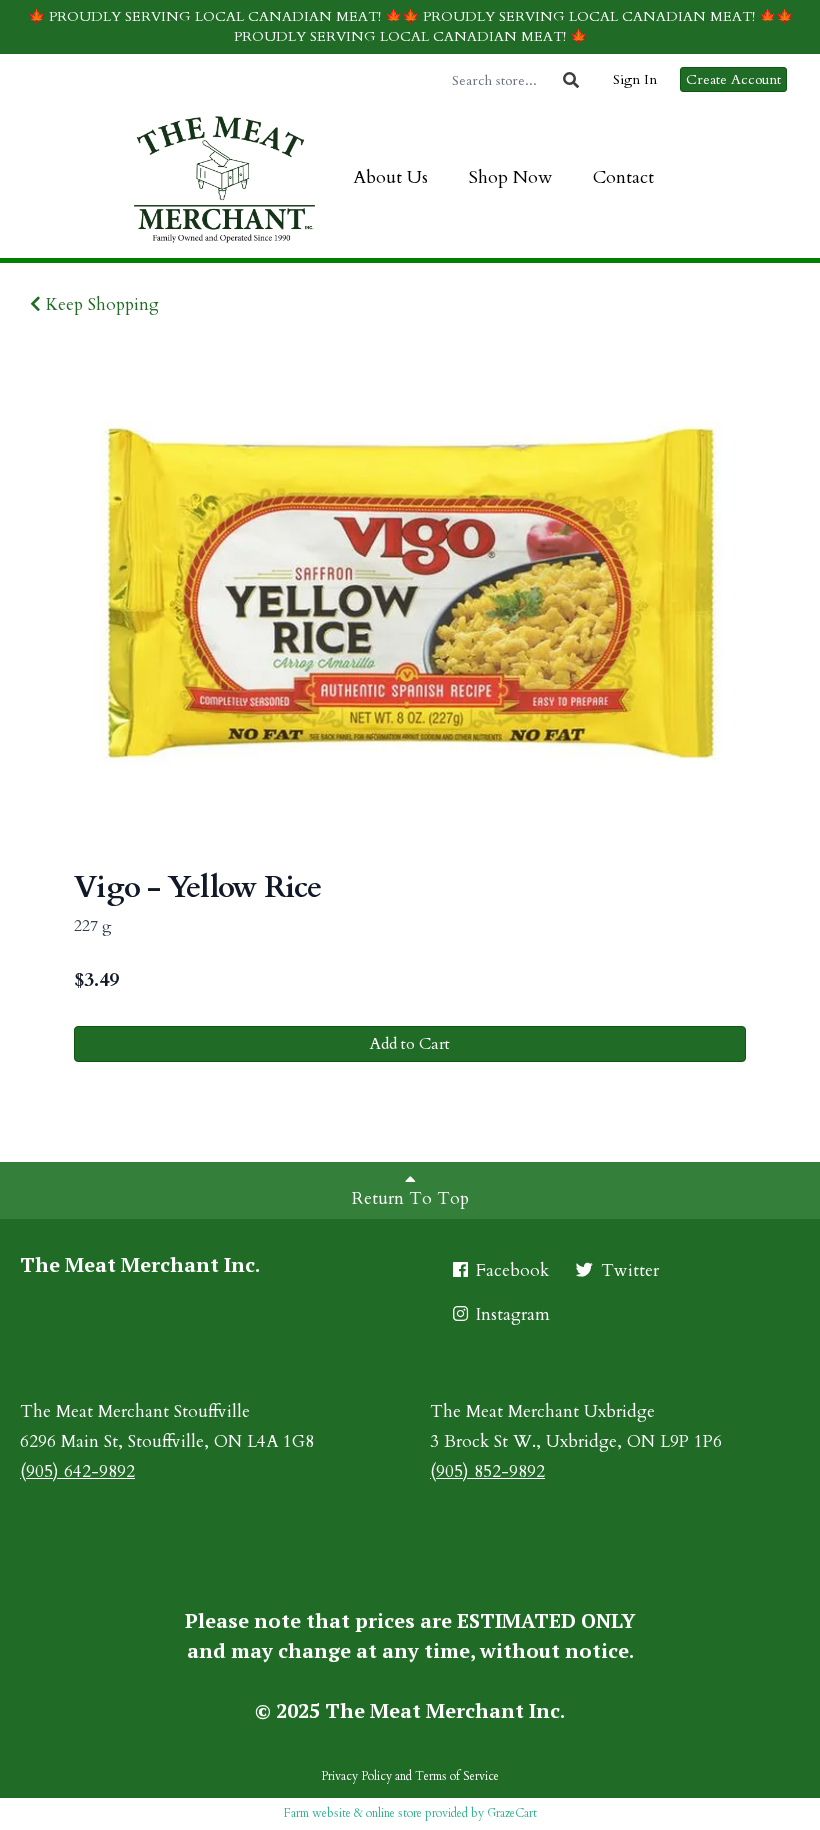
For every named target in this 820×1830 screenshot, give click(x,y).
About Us (390, 177)
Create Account (733, 79)
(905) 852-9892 (487, 1471)
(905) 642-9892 (77, 1471)
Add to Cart (410, 1044)
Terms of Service (457, 1776)
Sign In (635, 79)
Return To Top (410, 1198)
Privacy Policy (356, 1776)
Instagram (510, 1314)
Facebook (510, 1270)
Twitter (627, 1270)
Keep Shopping (100, 304)
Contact (623, 177)
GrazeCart (512, 1813)
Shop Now (510, 177)
